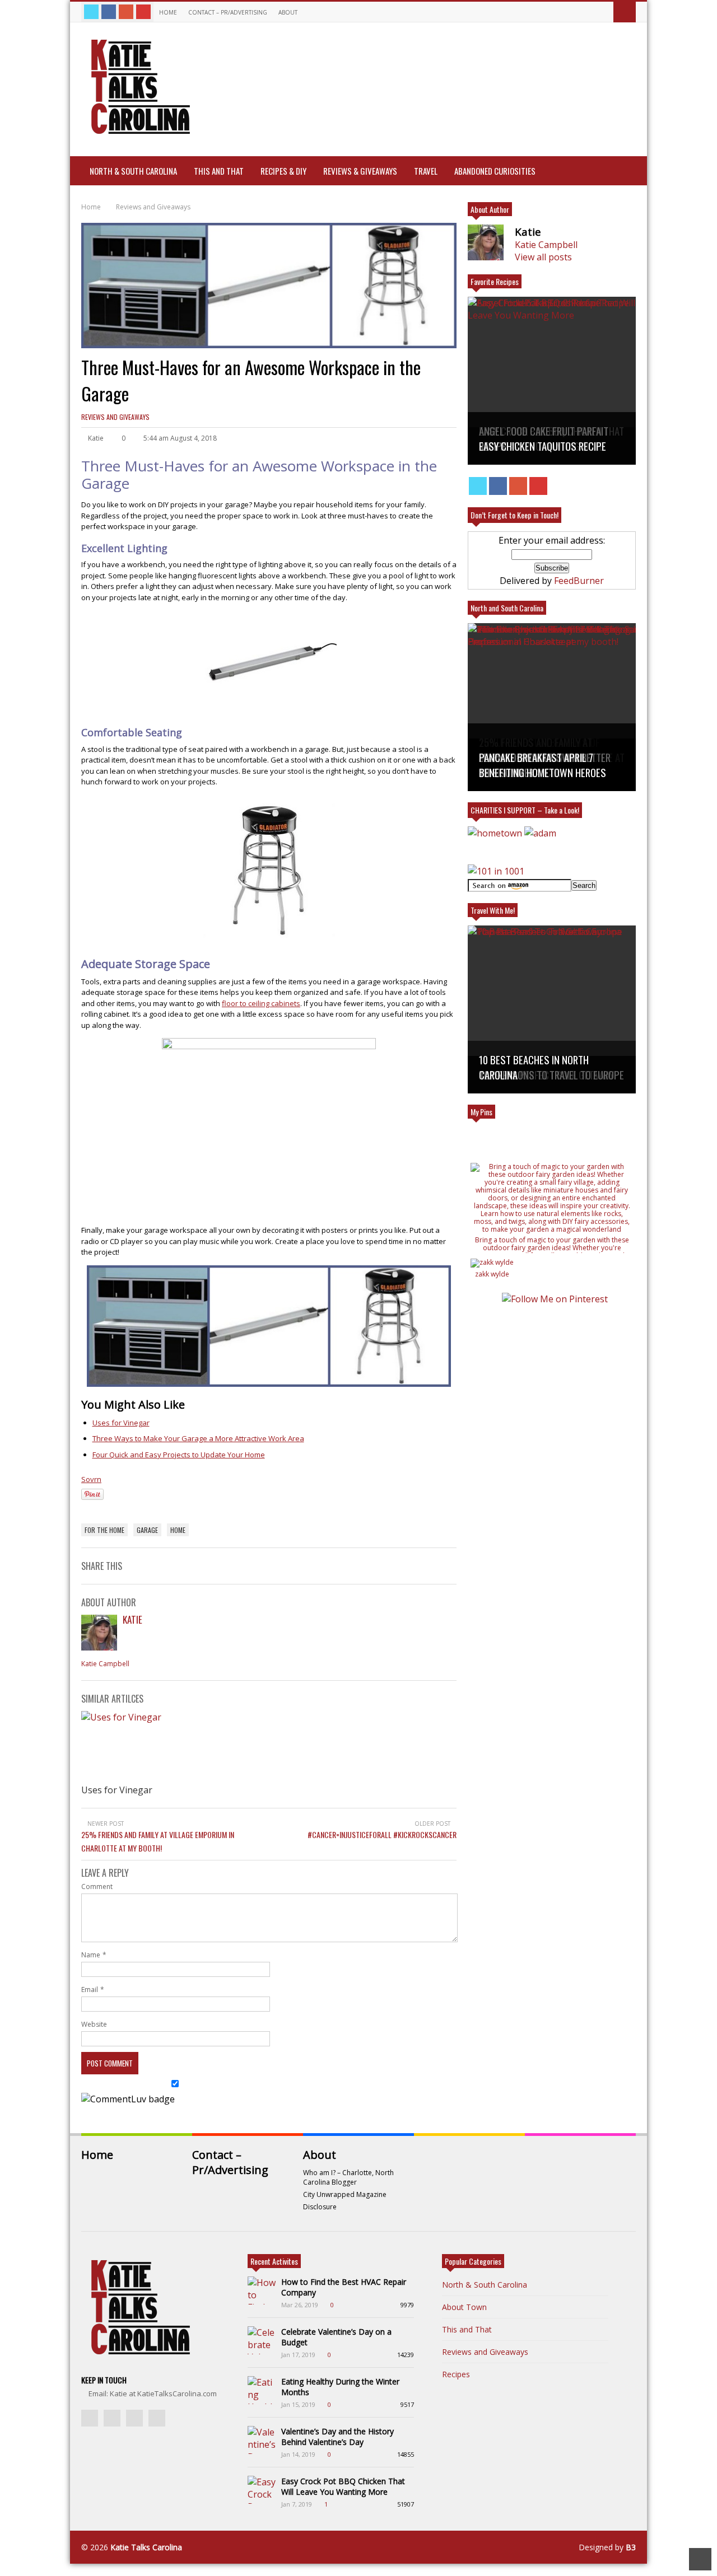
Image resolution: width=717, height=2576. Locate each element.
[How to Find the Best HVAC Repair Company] (262, 2290)
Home (168, 12)
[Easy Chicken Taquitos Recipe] (552, 381)
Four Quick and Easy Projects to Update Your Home (179, 1455)
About (289, 12)
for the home (104, 1530)
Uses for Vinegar (121, 1423)
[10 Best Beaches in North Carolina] (552, 1009)
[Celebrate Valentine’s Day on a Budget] (262, 2340)
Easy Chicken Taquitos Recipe (543, 446)
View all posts (543, 257)
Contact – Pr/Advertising (228, 12)
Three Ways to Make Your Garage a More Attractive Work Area (198, 1438)
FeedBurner (579, 581)
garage (147, 1530)
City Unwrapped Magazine (345, 2194)
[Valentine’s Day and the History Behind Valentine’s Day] (262, 2440)
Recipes (456, 2374)
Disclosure (320, 2207)
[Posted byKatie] (99, 1647)
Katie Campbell (105, 1664)
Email (90, 1990)
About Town (464, 2307)
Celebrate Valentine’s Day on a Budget (336, 2337)
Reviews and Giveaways (115, 417)
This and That (219, 171)
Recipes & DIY (283, 171)
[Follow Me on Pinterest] (555, 1299)
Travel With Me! (493, 910)
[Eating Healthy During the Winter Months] (262, 2390)
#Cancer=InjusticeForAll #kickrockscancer (382, 1834)
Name (91, 1955)
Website (94, 2024)
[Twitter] (91, 12)
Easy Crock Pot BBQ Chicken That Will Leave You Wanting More (343, 2486)
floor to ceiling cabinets (261, 1003)
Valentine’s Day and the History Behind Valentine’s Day (337, 2437)
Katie (132, 1619)
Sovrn (91, 1479)
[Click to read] (147, 1746)
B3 (631, 2547)
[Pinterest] (143, 12)
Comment (97, 1887)
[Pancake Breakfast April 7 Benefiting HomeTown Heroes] (552, 707)
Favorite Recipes (495, 281)
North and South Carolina (507, 608)
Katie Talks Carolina (146, 2547)
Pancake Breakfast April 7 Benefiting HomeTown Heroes (543, 765)
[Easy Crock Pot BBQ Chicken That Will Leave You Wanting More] (262, 2490)
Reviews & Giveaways (360, 171)
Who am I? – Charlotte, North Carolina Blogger (348, 2177)
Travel (426, 171)
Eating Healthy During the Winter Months (340, 2387)
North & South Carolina (133, 171)
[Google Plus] (126, 12)
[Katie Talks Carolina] (138, 132)
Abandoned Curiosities (495, 171)
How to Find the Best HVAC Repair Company (344, 2287)
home (178, 1530)
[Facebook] (109, 12)
